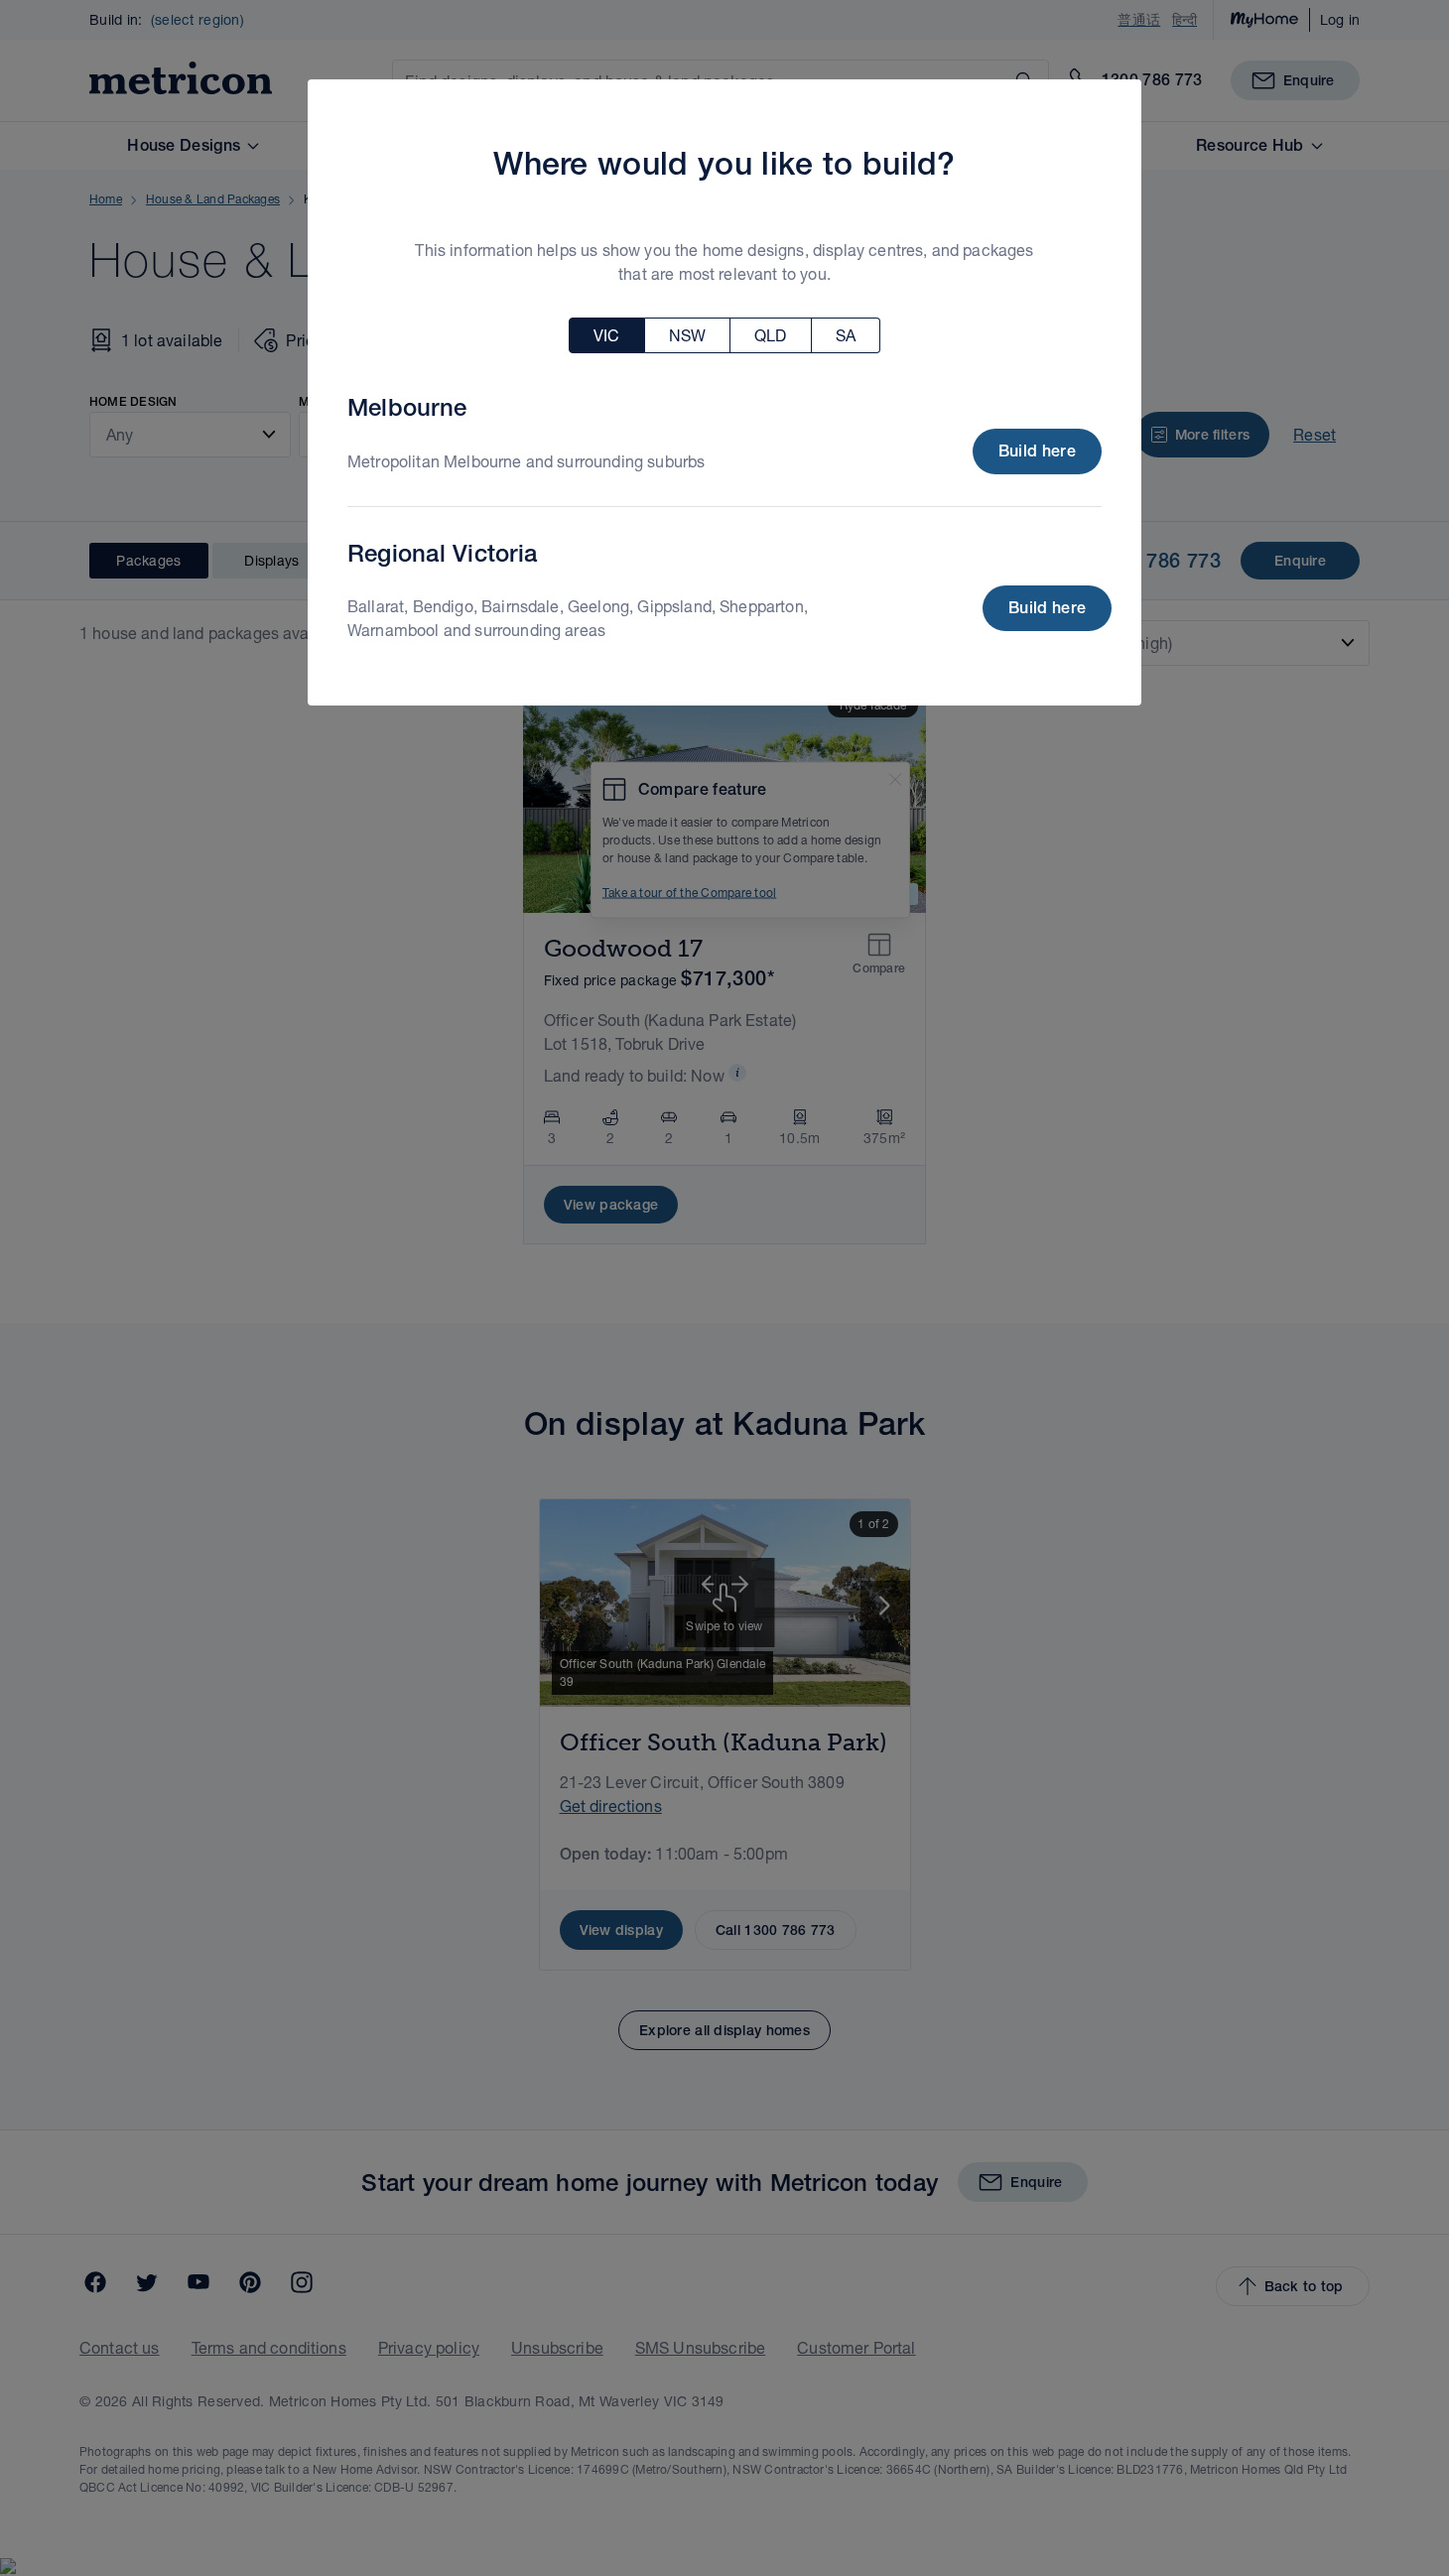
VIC (606, 335)
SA (846, 335)
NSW (687, 335)
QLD (770, 335)
